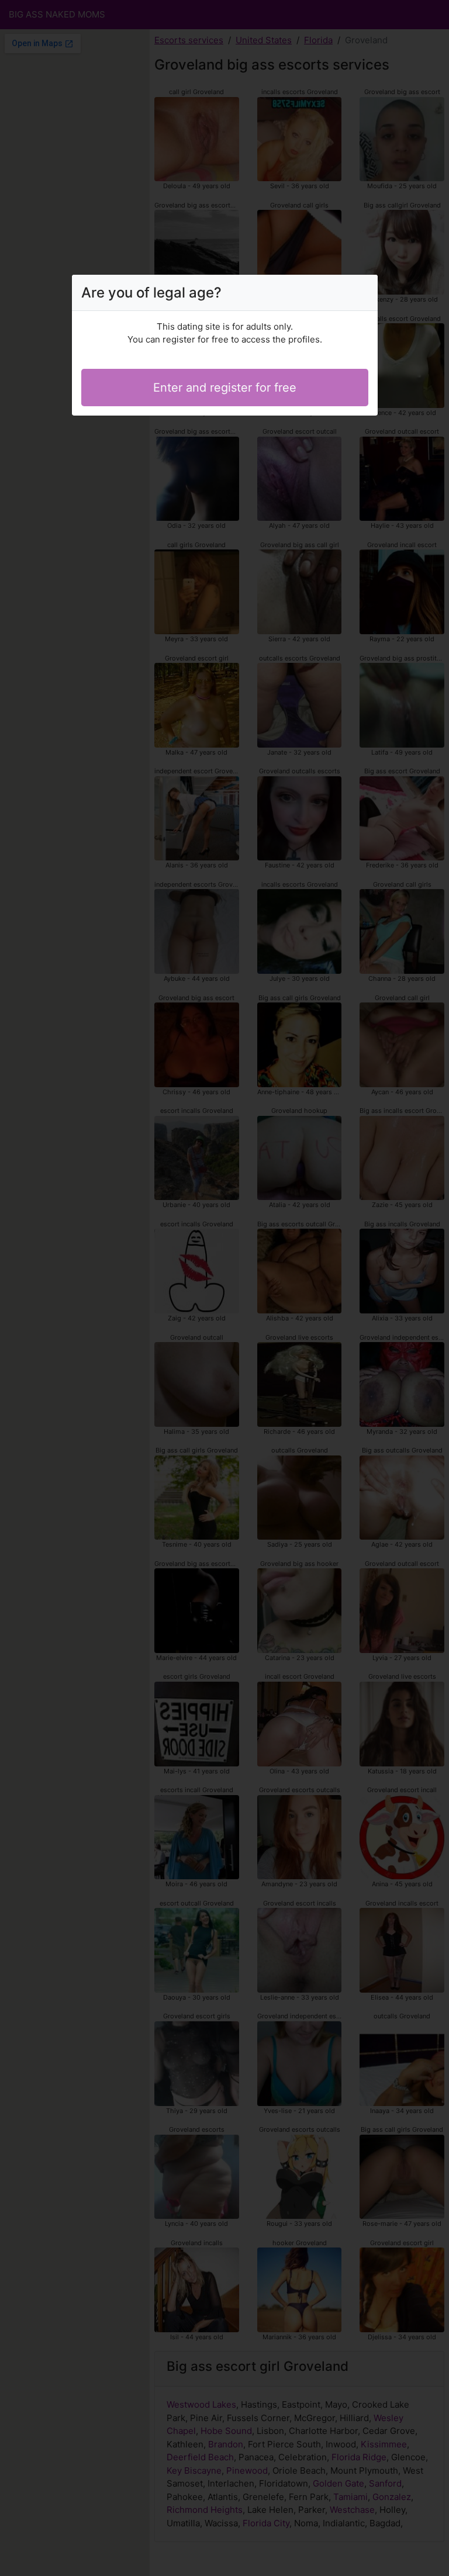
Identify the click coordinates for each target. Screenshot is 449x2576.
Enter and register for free (225, 388)
